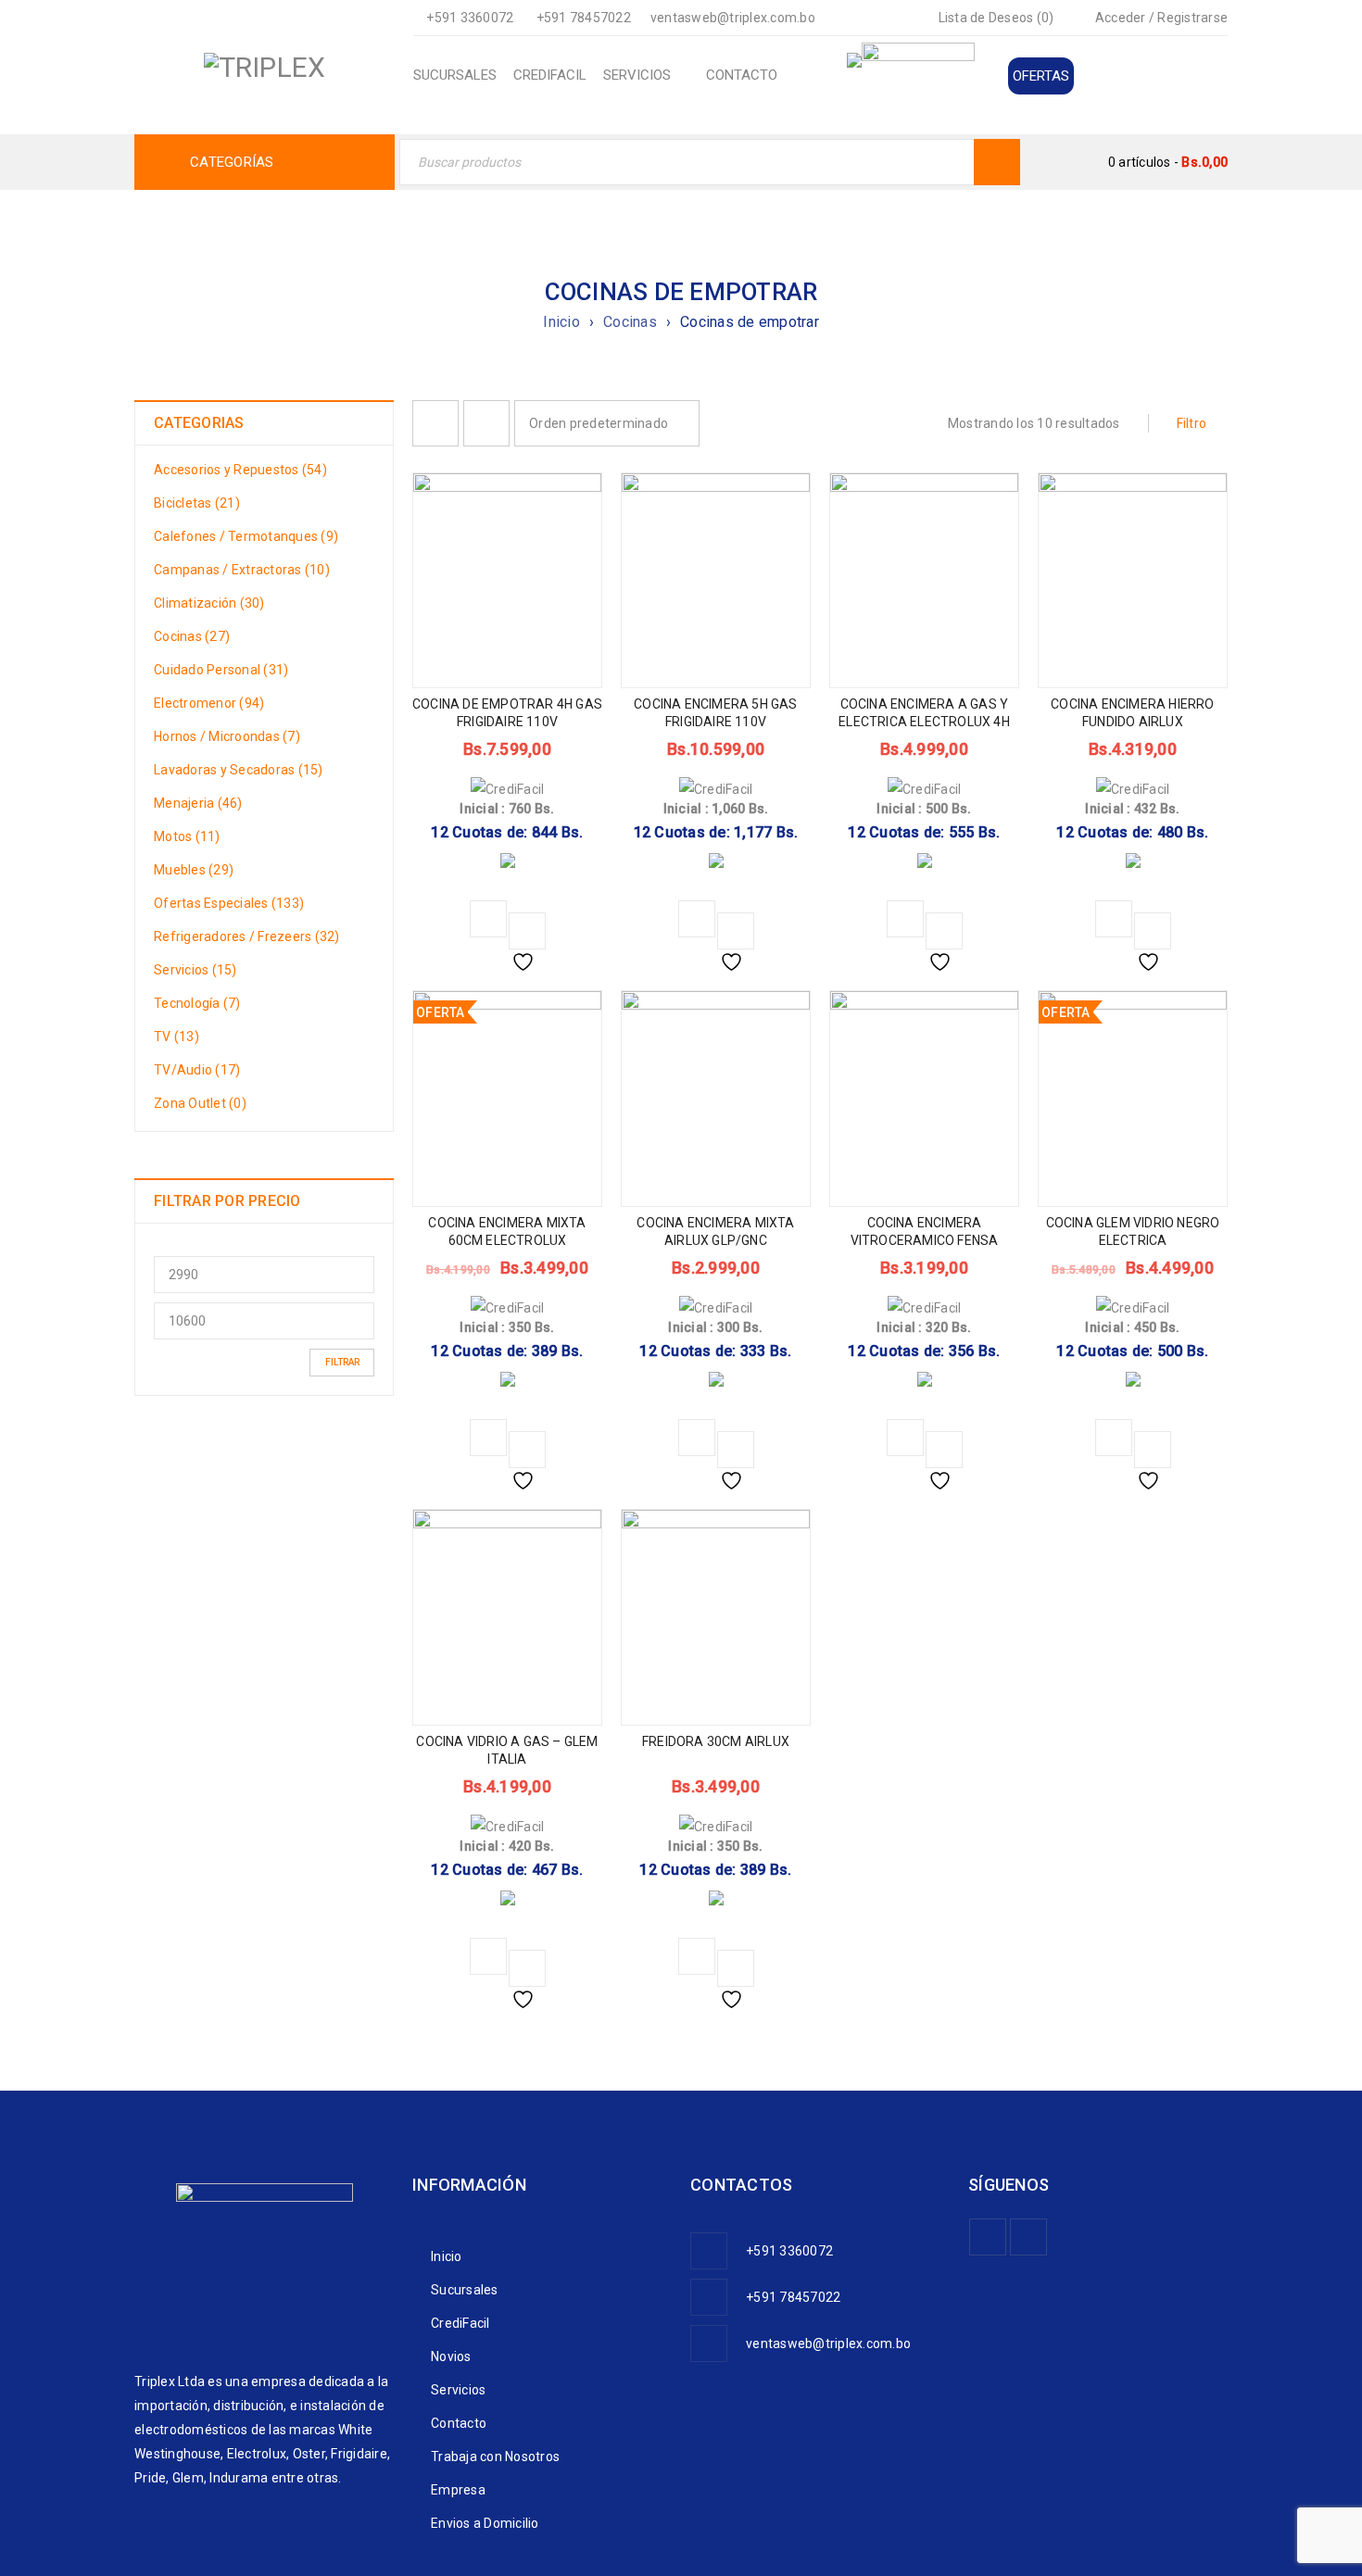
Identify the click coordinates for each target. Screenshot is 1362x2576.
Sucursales (465, 2290)
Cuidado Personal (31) (221, 670)
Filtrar (342, 1362)
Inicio (561, 322)
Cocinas (630, 322)
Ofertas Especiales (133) (229, 903)
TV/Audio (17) (197, 1070)
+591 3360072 (470, 18)
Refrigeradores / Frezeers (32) (247, 936)
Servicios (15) (195, 970)
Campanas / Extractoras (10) (242, 570)
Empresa (458, 2490)
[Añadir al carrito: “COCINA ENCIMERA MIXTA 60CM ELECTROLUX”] (488, 1438)
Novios (451, 2356)
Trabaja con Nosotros (495, 2457)
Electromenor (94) (209, 703)
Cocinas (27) (192, 636)
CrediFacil (460, 2323)
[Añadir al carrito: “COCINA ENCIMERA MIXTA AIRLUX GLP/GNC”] (697, 1438)
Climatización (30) (209, 603)
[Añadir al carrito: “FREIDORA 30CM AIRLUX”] (697, 1956)
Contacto (459, 2423)
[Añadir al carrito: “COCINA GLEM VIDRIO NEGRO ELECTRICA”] (1114, 1438)
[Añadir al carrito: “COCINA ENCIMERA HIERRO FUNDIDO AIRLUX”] (1114, 919)
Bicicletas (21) (197, 503)
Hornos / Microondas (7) (227, 736)
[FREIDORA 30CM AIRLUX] (716, 1763)
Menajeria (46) (198, 803)
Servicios (458, 2390)
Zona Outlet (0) (200, 1103)
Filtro (1192, 423)
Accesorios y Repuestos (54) (240, 470)
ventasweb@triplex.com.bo (733, 18)
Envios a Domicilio (485, 2523)
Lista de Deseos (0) (994, 18)
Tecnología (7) (197, 1003)
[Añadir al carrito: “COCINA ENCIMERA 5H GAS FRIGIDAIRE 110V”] (697, 919)
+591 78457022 (584, 18)
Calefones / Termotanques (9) (246, 536)
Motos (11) (187, 836)
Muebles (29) (194, 870)
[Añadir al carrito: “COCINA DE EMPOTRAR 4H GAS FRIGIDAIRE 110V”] (488, 919)
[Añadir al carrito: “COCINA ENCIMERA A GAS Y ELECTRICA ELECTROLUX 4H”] (905, 919)
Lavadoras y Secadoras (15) (239, 770)
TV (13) (177, 1037)
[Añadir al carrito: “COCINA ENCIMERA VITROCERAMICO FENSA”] (905, 1438)
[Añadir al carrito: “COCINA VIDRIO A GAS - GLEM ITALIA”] (488, 1956)
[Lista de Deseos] (527, 931)
